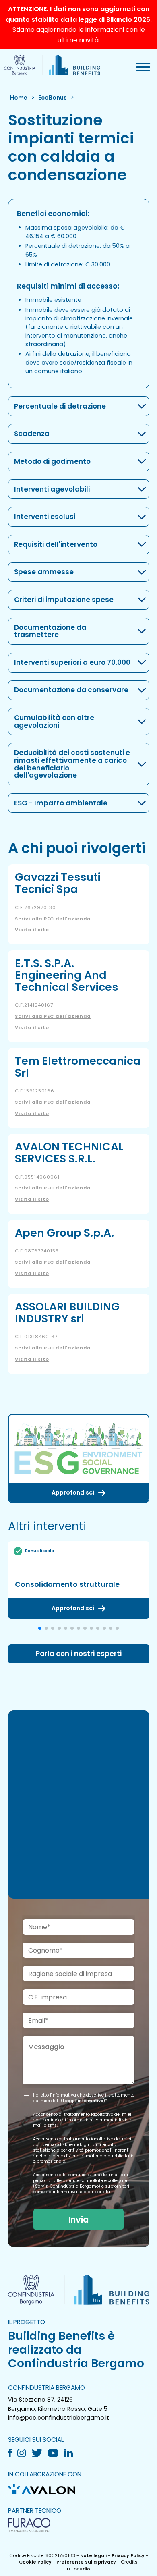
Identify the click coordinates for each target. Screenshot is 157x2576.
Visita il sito (32, 930)
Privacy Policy (128, 2555)
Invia (78, 2220)
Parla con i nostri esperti (79, 1654)
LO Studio (78, 2569)
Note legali (93, 2555)
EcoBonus (53, 98)
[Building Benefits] (52, 65)
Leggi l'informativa (83, 2101)
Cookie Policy (35, 2562)
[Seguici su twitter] (40, 2453)
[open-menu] (143, 67)
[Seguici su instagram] (24, 2453)
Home (19, 98)
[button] (40, 1628)
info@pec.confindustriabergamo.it (59, 2418)
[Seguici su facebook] (13, 2453)
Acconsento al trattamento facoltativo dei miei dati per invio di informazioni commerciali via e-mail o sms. (84, 2120)
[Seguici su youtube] (56, 2453)
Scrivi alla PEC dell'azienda (53, 919)
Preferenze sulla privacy (86, 2562)
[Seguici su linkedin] (71, 2453)
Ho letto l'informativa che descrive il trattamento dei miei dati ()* (84, 2098)
